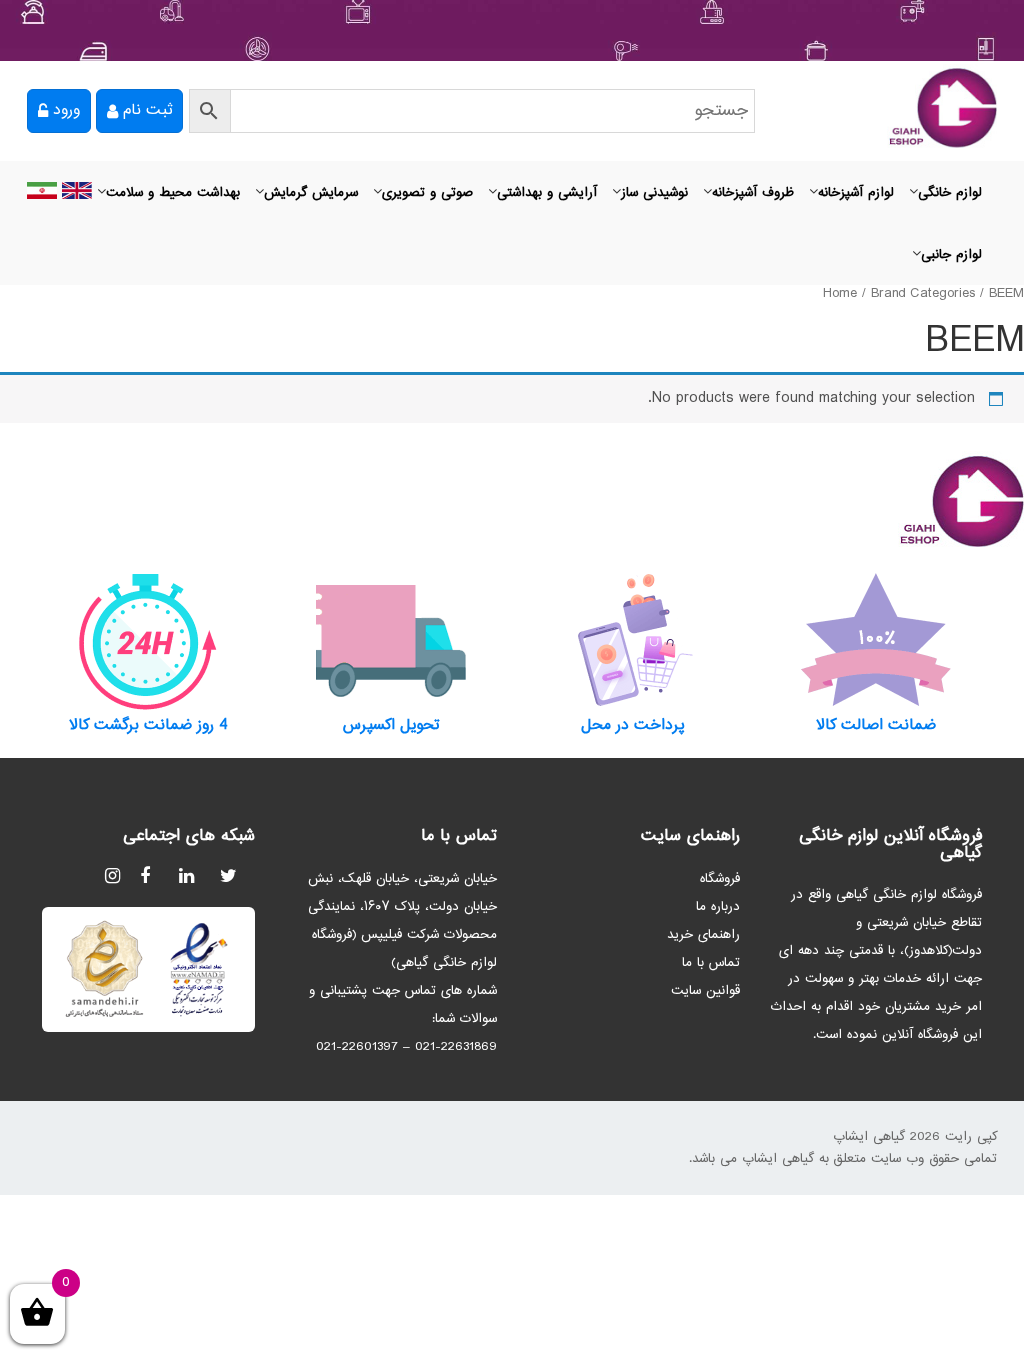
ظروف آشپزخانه (753, 193)
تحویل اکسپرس (391, 726)
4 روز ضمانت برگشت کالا (148, 726)
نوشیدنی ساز (654, 193)
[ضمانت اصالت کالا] (876, 641)
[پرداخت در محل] (633, 641)
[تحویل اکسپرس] (391, 641)
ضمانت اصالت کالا (876, 726)
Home (840, 294)
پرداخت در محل (633, 726)
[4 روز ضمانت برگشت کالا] (148, 641)
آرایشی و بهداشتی (547, 193)
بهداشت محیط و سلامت (173, 193)
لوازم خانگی (950, 193)
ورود (66, 110)
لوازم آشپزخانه (856, 193)
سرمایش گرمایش (311, 193)
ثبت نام (147, 110)
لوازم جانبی (951, 255)
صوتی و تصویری (427, 193)
